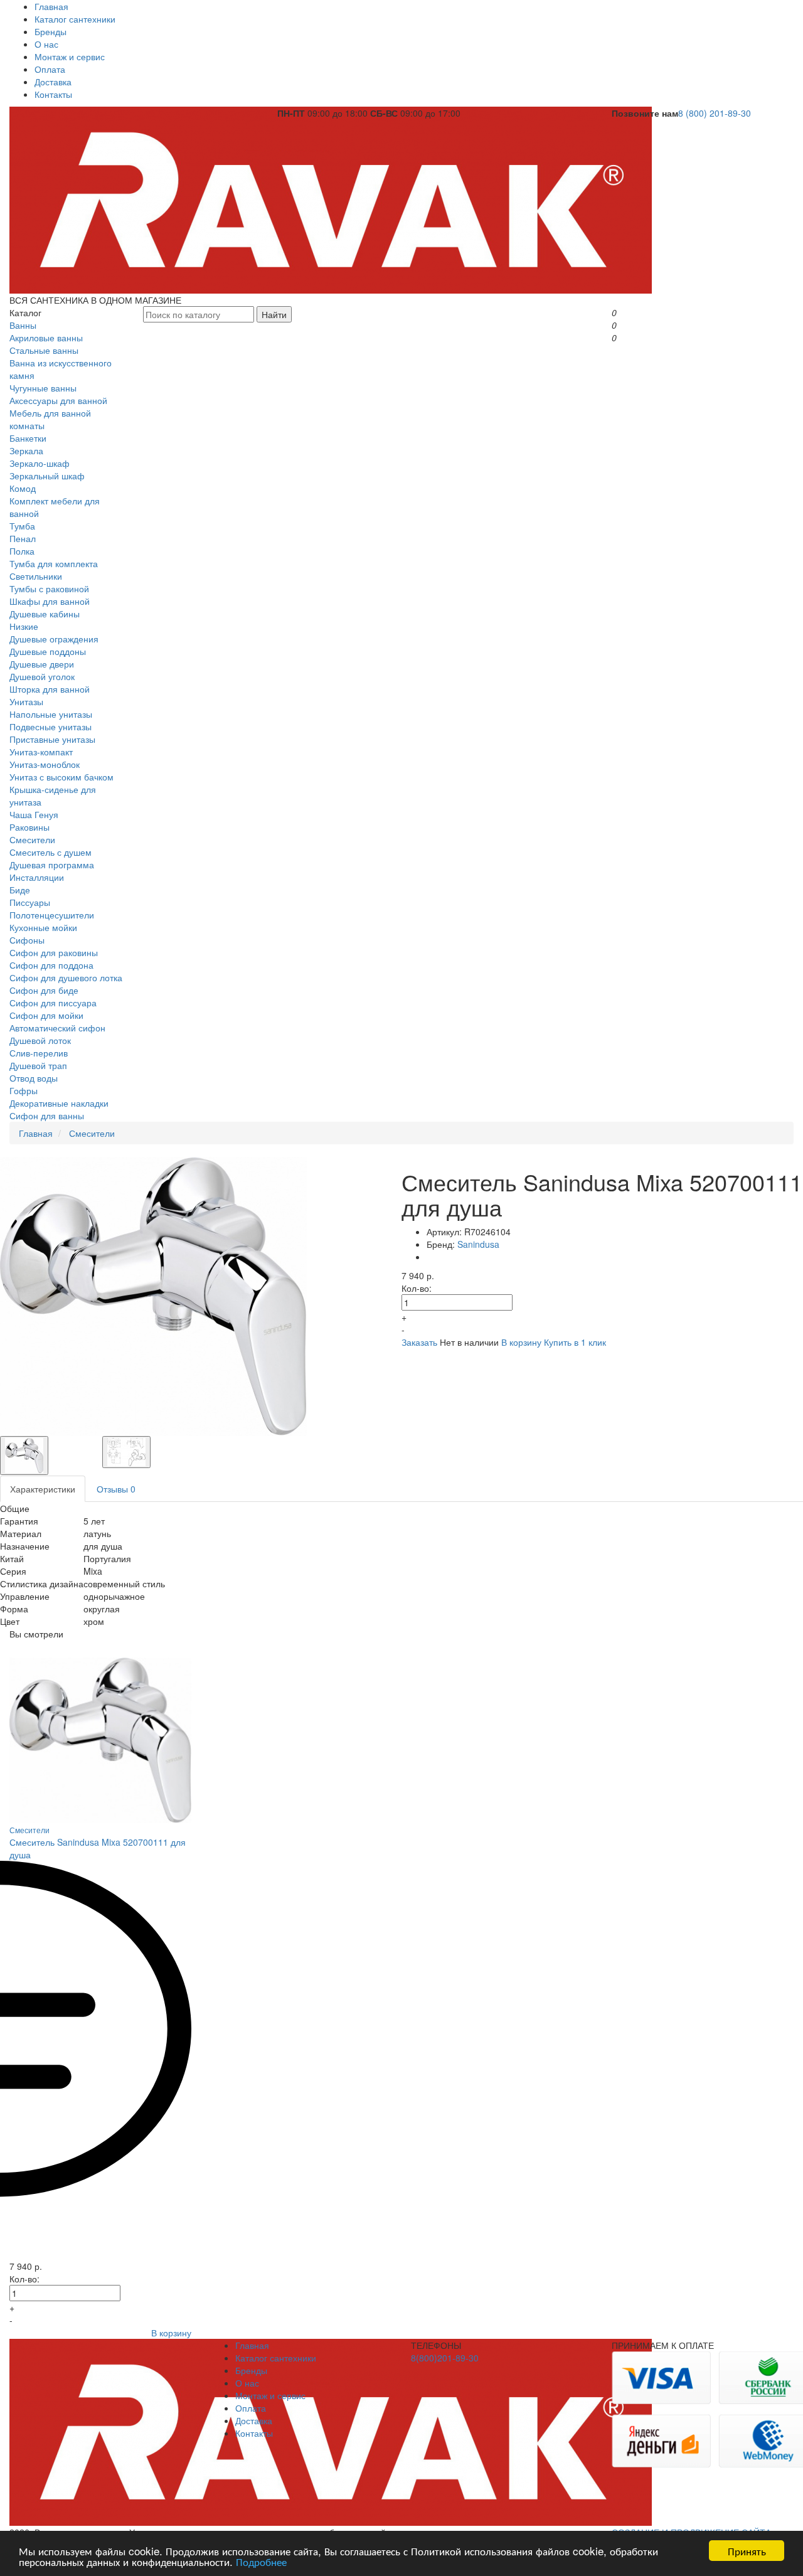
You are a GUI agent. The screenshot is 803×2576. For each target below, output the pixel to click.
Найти (274, 314)
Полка (22, 551)
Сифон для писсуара (53, 1003)
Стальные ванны (44, 350)
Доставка (53, 82)
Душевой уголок (42, 676)
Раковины (29, 827)
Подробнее (261, 2561)
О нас (46, 44)
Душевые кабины (45, 614)
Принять (747, 2551)
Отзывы (116, 1489)
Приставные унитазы (52, 739)
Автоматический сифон (57, 1028)
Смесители (32, 839)
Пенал (23, 538)
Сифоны (27, 940)
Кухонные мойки (43, 927)
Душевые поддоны (48, 651)
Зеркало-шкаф (40, 463)
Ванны (23, 325)
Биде (20, 890)
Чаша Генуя (34, 814)
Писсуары (30, 902)
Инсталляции (37, 877)
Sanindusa (478, 1244)
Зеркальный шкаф (47, 476)
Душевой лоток (40, 1040)
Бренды (51, 31)
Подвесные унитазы (51, 726)
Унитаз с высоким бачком (61, 777)
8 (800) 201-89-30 (715, 113)
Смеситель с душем (51, 852)
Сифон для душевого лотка (66, 977)
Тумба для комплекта (54, 563)
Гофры (24, 1090)
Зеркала (26, 450)
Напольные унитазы (51, 714)
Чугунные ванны (43, 388)
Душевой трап (38, 1065)
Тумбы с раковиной (49, 588)
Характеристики (43, 1489)
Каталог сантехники (75, 19)
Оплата (50, 69)
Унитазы (26, 701)
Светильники (36, 576)
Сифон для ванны (47, 1115)
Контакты (53, 94)
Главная (51, 6)
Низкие (24, 626)
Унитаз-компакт (41, 752)
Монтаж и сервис (70, 56)
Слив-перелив (39, 1053)
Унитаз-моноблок (45, 764)
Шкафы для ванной (50, 601)
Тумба (22, 526)
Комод (23, 488)
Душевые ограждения (54, 639)
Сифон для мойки (46, 1015)
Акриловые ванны (46, 338)
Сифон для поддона (51, 965)
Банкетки (28, 438)
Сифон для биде (44, 990)
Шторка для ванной (50, 689)
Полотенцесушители (52, 915)
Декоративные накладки (59, 1103)
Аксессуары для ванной (58, 400)
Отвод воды (34, 1078)
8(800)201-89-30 (445, 2358)
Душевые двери (42, 664)
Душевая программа (52, 865)
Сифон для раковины (54, 952)
